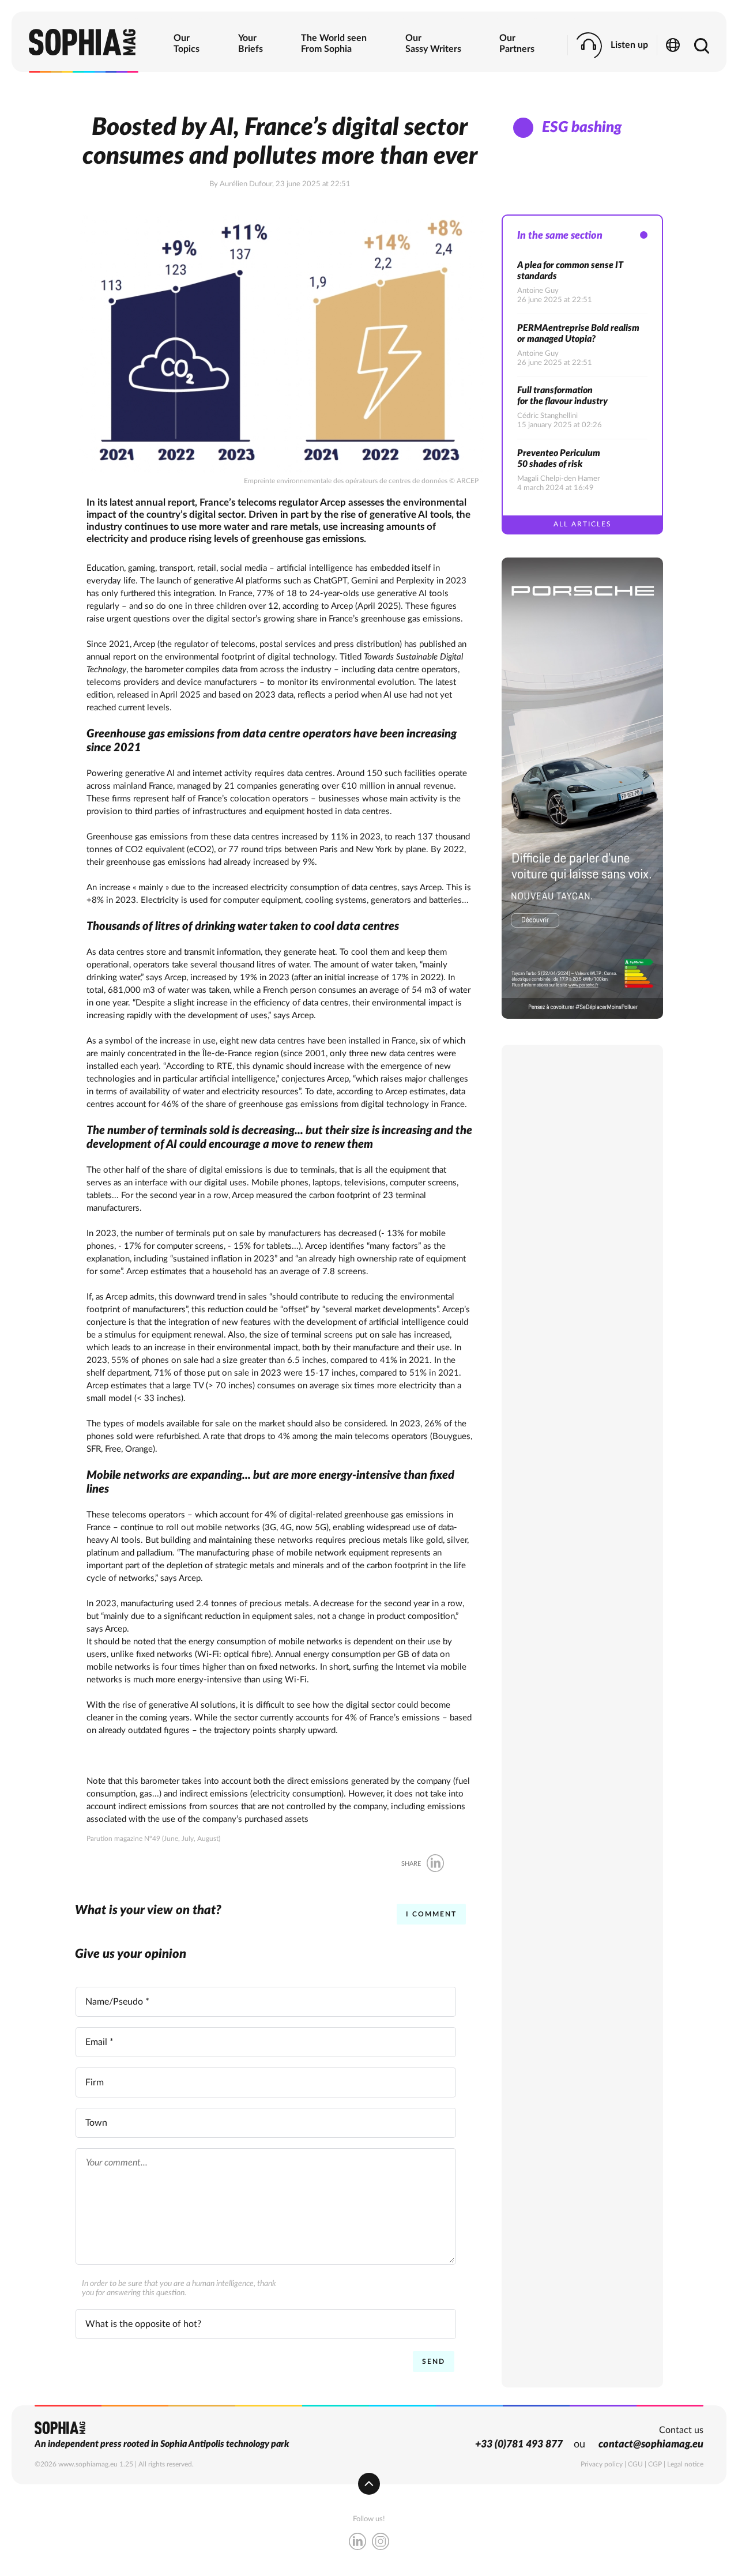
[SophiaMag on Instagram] (381, 2543)
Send (434, 2362)
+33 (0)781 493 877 (519, 2445)
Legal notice (685, 2464)
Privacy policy (602, 2464)
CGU (635, 2464)
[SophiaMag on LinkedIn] (357, 2543)
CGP (655, 2464)
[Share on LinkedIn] (435, 1864)
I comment (431, 1914)
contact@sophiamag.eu (651, 2445)
